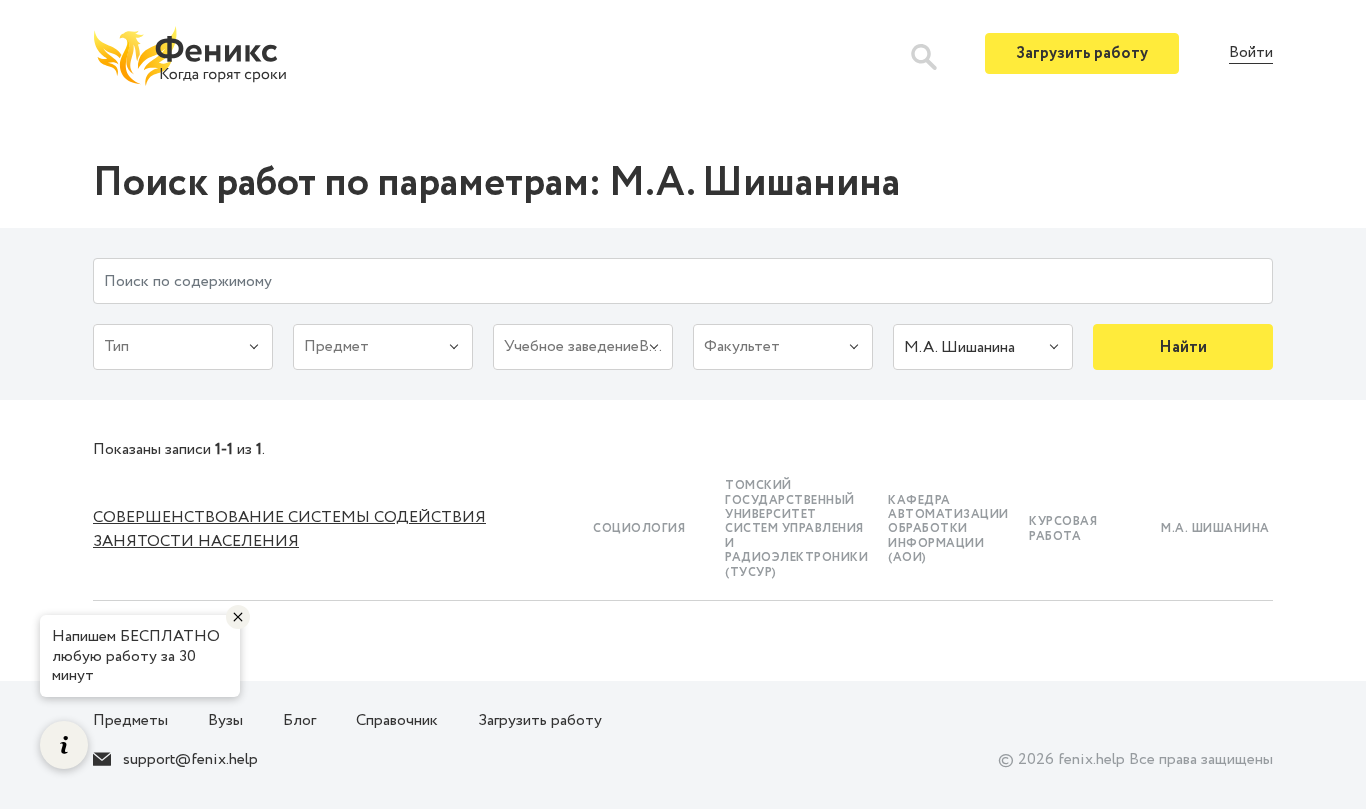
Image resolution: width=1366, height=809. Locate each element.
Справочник (397, 720)
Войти (1251, 53)
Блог (299, 720)
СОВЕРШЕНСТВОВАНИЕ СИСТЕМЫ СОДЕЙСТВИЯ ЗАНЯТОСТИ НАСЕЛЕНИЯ (289, 529)
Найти (1183, 347)
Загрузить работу (1082, 53)
